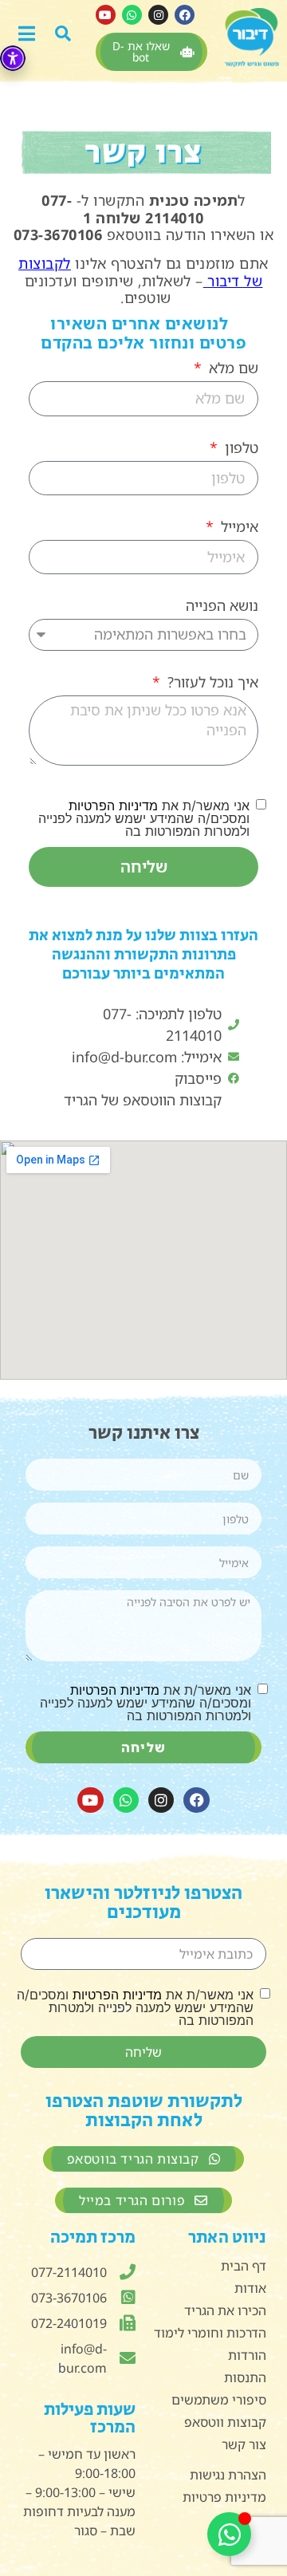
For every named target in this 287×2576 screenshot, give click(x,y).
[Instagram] (158, 15)
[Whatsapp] (132, 15)
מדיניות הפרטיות (113, 805)
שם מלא (232, 369)
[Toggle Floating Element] (229, 2534)
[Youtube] (106, 15)
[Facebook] (185, 15)
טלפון (240, 449)
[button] (70, 32)
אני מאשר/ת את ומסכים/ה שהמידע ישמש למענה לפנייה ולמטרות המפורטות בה (144, 818)
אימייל (238, 528)
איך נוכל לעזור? (211, 683)
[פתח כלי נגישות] (13, 58)
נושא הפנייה (222, 607)
